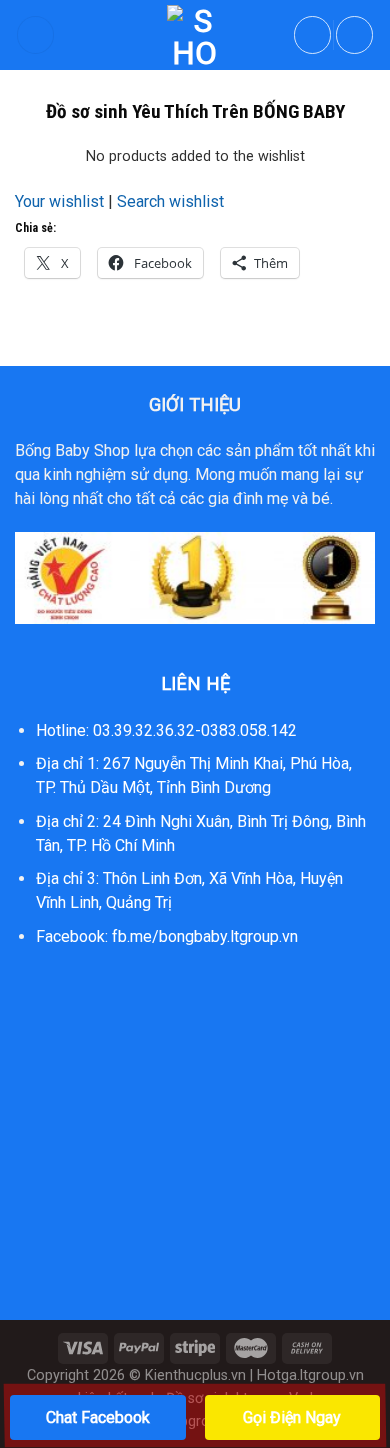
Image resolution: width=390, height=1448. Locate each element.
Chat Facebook (98, 1417)
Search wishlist (170, 201)
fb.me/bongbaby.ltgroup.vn (205, 936)
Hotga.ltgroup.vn (310, 1375)
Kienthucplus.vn (195, 1375)
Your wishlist (59, 201)
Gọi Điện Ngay (292, 1417)
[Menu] (36, 35)
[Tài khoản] (313, 35)
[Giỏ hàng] (355, 35)
